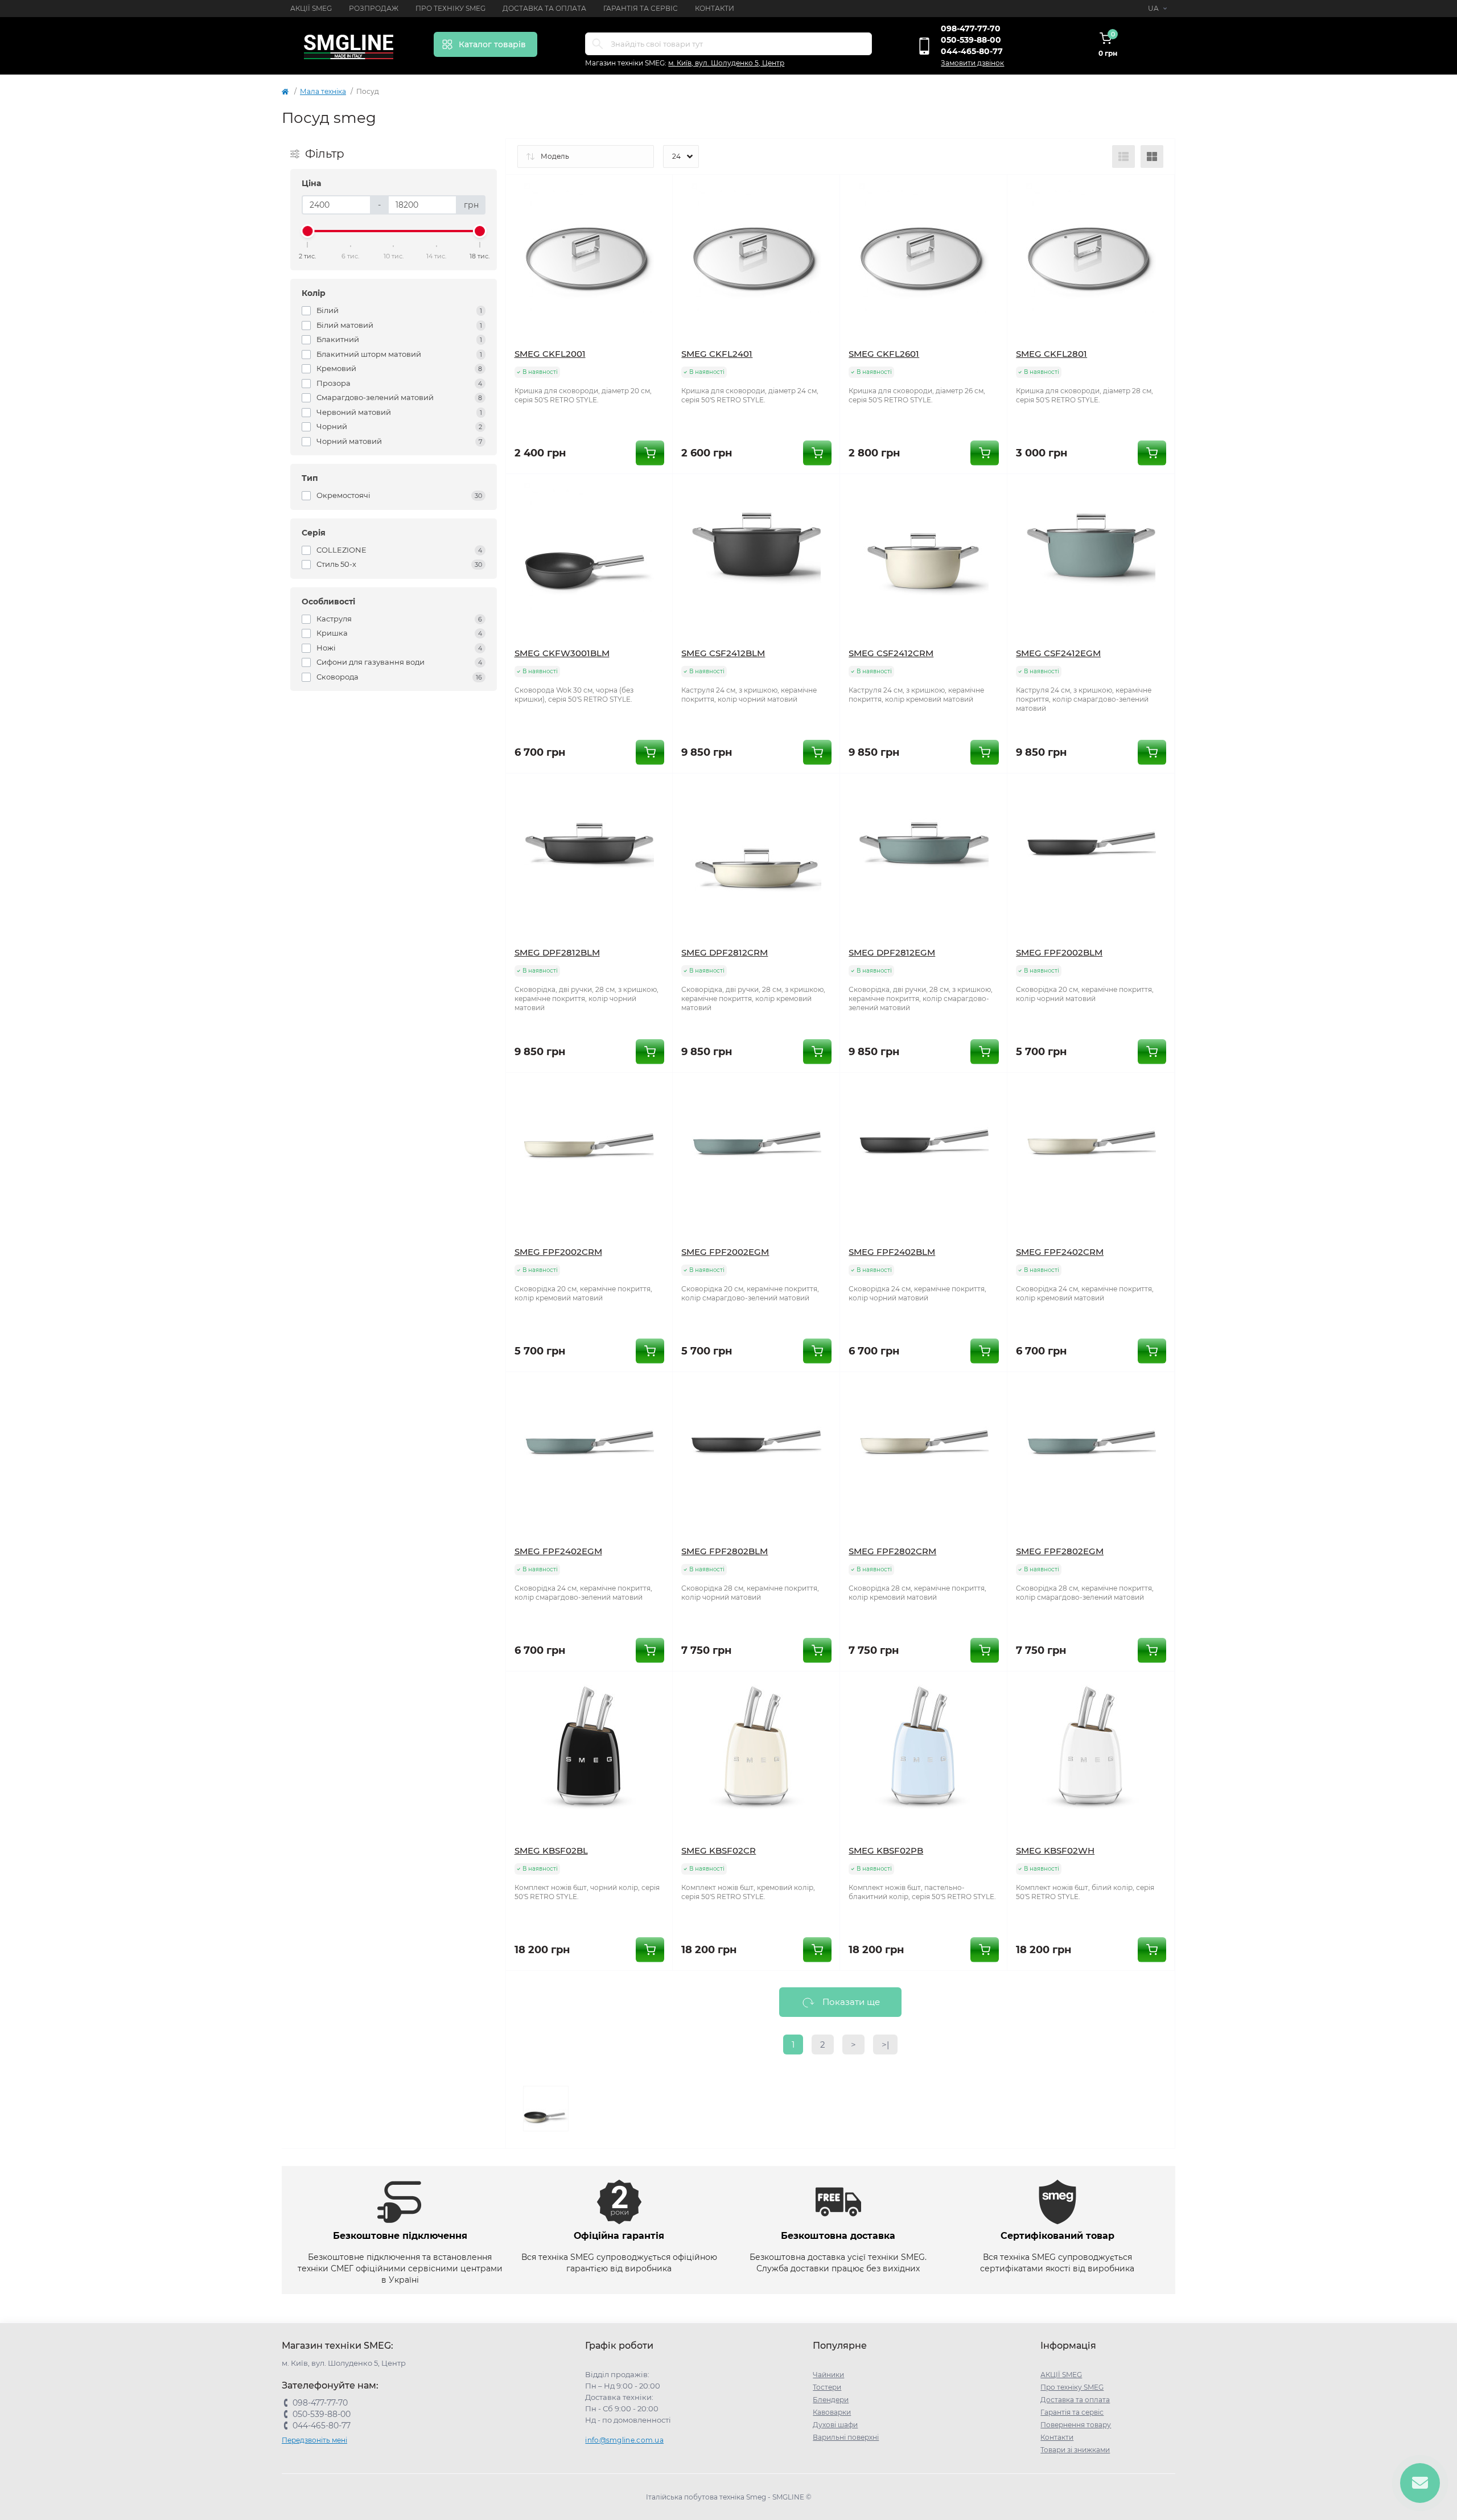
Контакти (715, 8)
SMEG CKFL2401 (717, 354)
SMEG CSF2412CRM (891, 653)
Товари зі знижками (1075, 2450)
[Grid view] (1152, 157)
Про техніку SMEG (450, 8)
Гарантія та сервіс (641, 8)
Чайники (828, 2375)
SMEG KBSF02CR (719, 1850)
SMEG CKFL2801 (1051, 354)
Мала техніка (323, 91)
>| (885, 2045)
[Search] (598, 44)
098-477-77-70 (971, 28)
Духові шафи (835, 2425)
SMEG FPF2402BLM (892, 1252)
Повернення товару (1076, 2425)
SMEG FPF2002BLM (1059, 952)
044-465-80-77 (972, 51)
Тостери (827, 2387)
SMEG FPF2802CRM (892, 1551)
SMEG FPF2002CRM (558, 1252)
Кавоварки (832, 2412)
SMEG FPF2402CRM (1060, 1252)
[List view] (1123, 157)
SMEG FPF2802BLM (725, 1551)
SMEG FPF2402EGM (558, 1551)
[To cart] (650, 453)
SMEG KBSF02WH (1055, 1850)
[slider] (308, 231)
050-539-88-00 (971, 40)
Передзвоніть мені (314, 2440)
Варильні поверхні (846, 2437)
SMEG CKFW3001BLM (562, 653)
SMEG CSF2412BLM (723, 653)
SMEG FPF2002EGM (725, 1252)
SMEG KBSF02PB (886, 1850)
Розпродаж (374, 8)
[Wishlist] (656, 192)
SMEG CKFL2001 (550, 354)
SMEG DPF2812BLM (557, 952)
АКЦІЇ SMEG (311, 8)
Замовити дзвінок (972, 63)
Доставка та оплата (544, 8)
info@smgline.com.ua (624, 2440)
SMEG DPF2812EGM (892, 952)
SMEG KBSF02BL (551, 1850)
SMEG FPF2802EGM (1060, 1551)
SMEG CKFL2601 (884, 354)
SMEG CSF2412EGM (1058, 653)
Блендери (831, 2400)
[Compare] (656, 213)
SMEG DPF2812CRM (725, 952)
